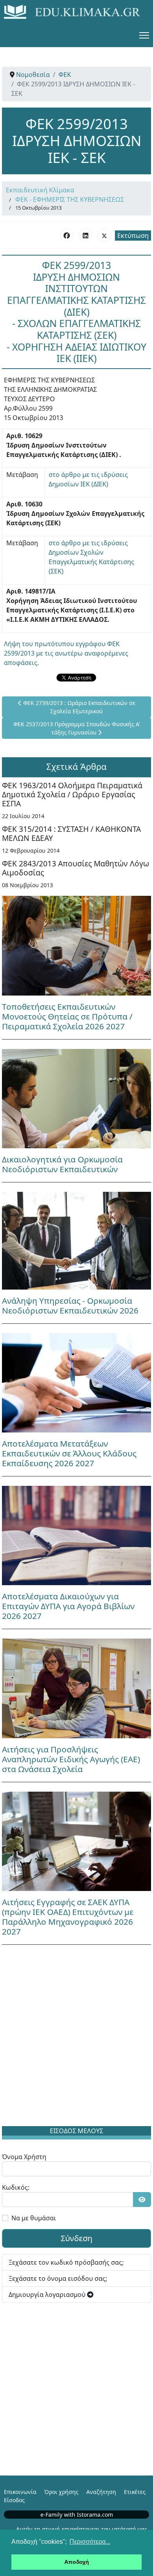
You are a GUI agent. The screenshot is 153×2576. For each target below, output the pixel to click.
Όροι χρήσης (61, 2492)
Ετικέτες (135, 2492)
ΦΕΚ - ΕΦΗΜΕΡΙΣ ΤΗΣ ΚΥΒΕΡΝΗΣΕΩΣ (70, 199)
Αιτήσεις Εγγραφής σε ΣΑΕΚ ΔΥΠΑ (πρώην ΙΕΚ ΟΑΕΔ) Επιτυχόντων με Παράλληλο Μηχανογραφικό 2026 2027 (68, 1917)
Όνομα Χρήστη (24, 2157)
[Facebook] (67, 235)
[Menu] (144, 35)
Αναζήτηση (101, 2492)
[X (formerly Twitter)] (104, 235)
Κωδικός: (16, 2187)
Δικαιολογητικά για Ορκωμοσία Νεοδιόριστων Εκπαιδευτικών (62, 1164)
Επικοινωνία (20, 2492)
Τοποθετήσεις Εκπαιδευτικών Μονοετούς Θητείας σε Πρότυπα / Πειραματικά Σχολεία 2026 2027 (67, 1016)
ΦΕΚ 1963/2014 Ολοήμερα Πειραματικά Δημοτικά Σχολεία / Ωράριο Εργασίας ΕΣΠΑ (72, 794)
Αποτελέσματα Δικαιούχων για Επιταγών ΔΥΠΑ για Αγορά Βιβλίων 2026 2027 (68, 1606)
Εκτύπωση (133, 236)
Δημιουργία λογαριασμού (48, 2295)
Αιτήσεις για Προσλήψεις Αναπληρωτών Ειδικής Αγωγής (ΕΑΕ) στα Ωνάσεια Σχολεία (71, 1759)
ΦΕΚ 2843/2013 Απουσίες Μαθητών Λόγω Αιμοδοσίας (76, 868)
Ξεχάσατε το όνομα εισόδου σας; (58, 2278)
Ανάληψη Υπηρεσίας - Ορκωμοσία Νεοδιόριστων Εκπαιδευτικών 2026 (70, 1305)
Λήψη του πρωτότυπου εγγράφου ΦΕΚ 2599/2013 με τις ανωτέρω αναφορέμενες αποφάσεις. (66, 653)
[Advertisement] (76, 2037)
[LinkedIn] (86, 235)
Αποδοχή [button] (77, 2562)
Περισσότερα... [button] (90, 2542)
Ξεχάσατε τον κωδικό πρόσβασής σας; (66, 2262)
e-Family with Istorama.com (77, 2515)
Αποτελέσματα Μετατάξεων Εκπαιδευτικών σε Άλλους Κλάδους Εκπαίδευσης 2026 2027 (69, 1453)
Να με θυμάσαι (34, 2218)
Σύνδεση (76, 2238)
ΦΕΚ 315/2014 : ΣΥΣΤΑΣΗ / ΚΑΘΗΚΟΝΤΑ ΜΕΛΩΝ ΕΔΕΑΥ (71, 833)
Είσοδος (14, 2500)
